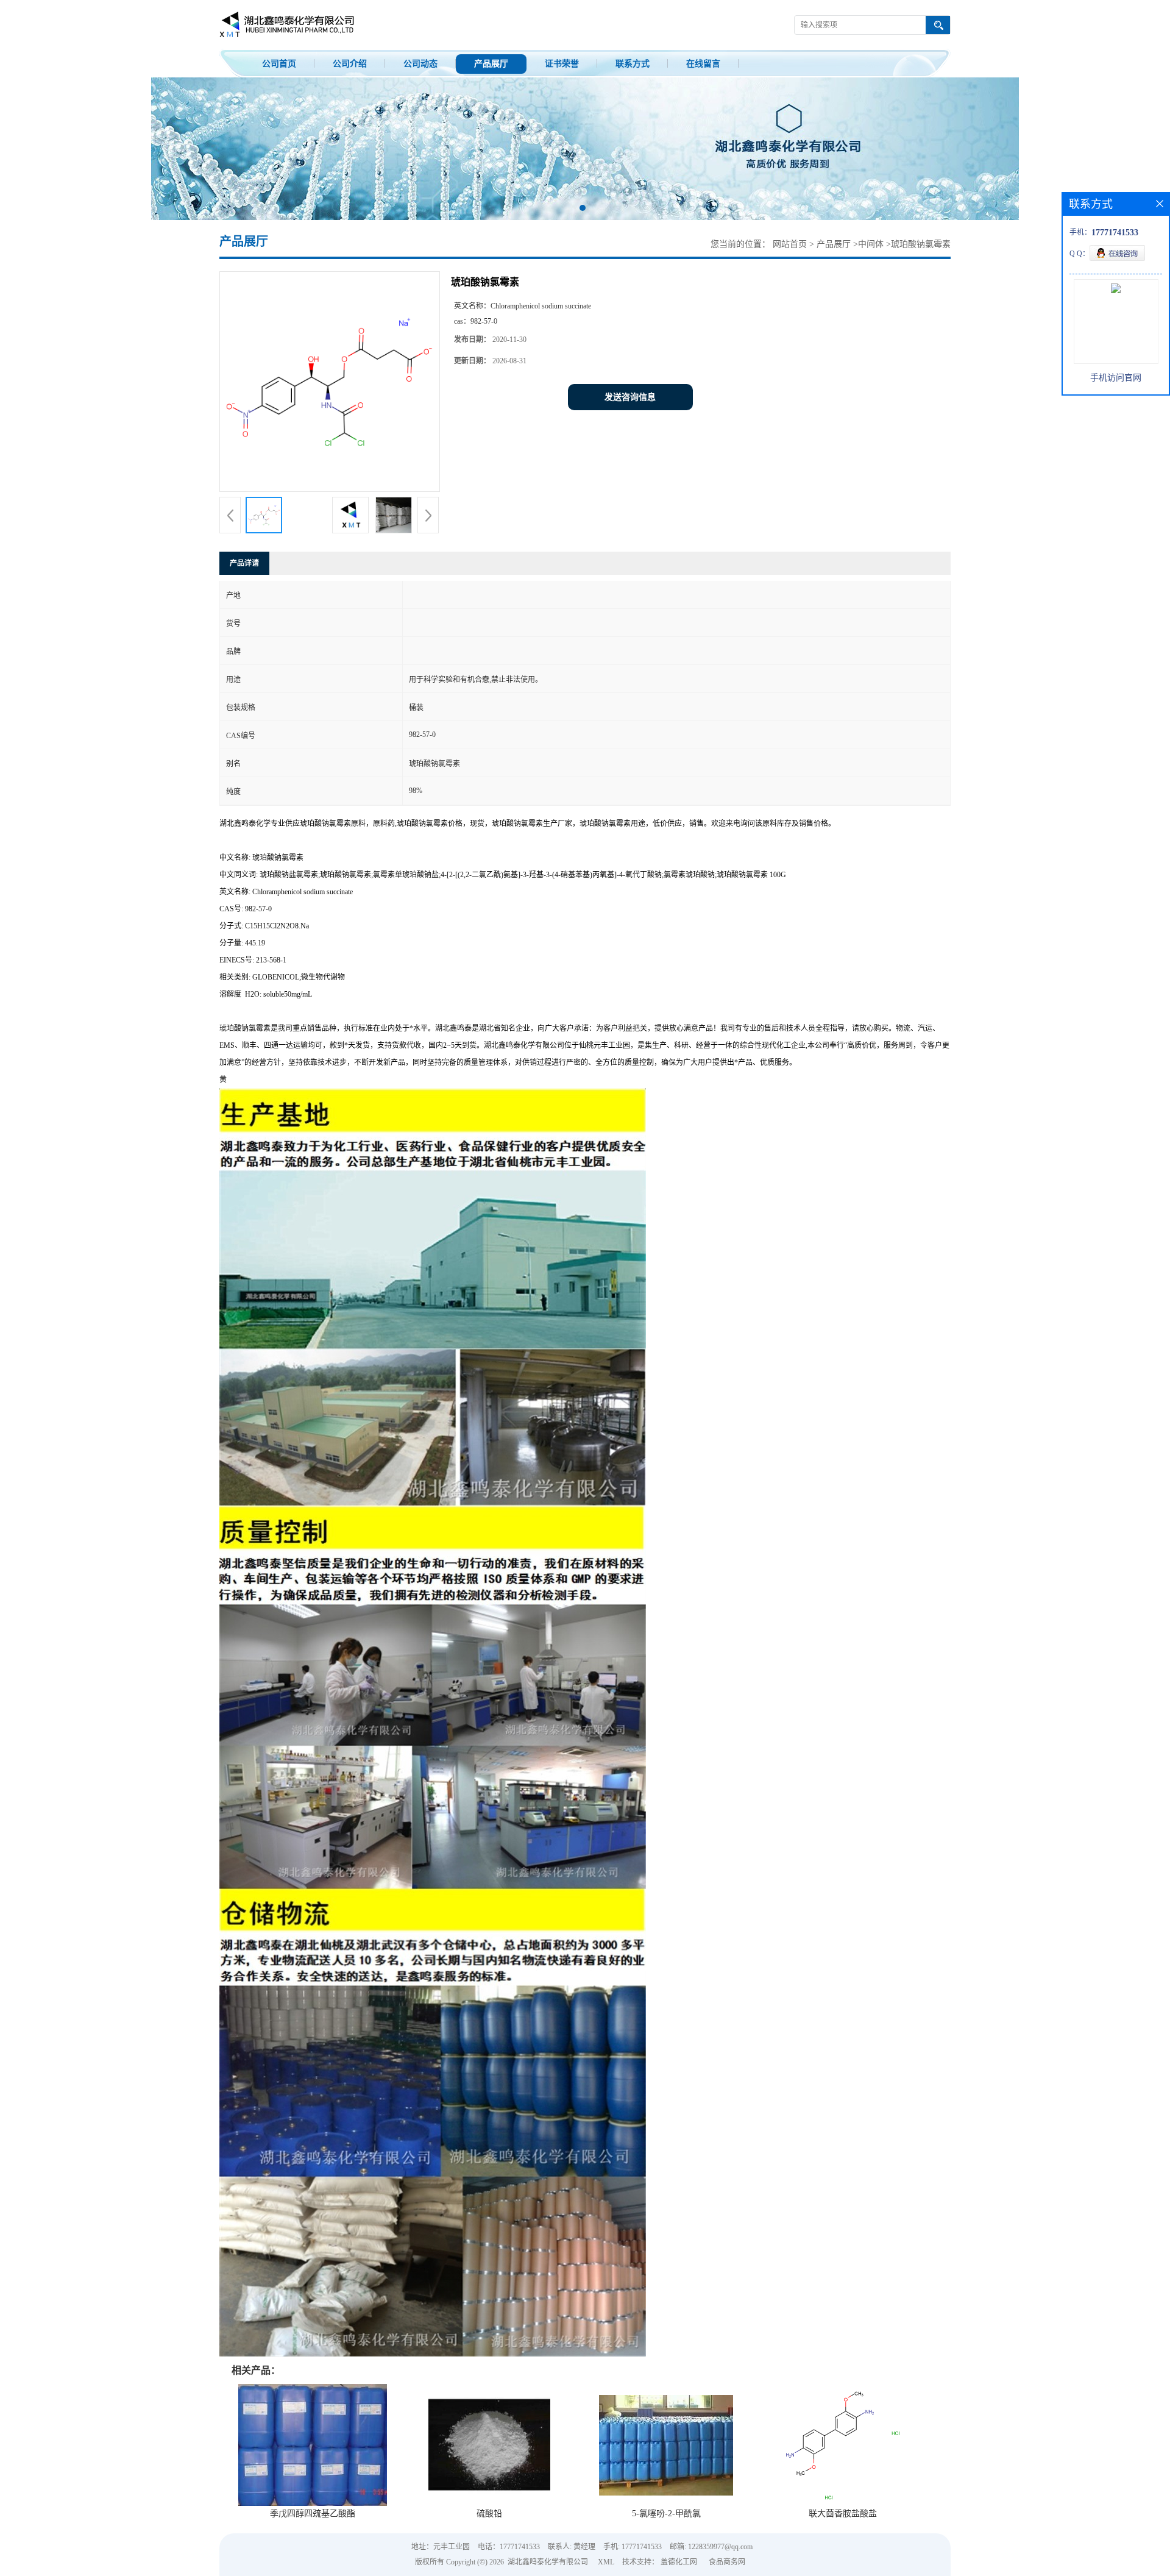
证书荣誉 (562, 64)
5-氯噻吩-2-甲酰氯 (666, 2514)
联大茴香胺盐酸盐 (843, 2514)
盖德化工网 (679, 2562)
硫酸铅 (489, 2514)
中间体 (871, 244)
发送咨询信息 (630, 397)
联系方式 (633, 64)
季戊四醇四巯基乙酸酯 (313, 2514)
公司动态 (420, 64)
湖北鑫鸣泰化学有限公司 (548, 2562)
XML (606, 2562)
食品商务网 (727, 2562)
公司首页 (279, 64)
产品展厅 (491, 64)
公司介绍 (350, 64)
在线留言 (703, 64)
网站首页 (790, 244)
